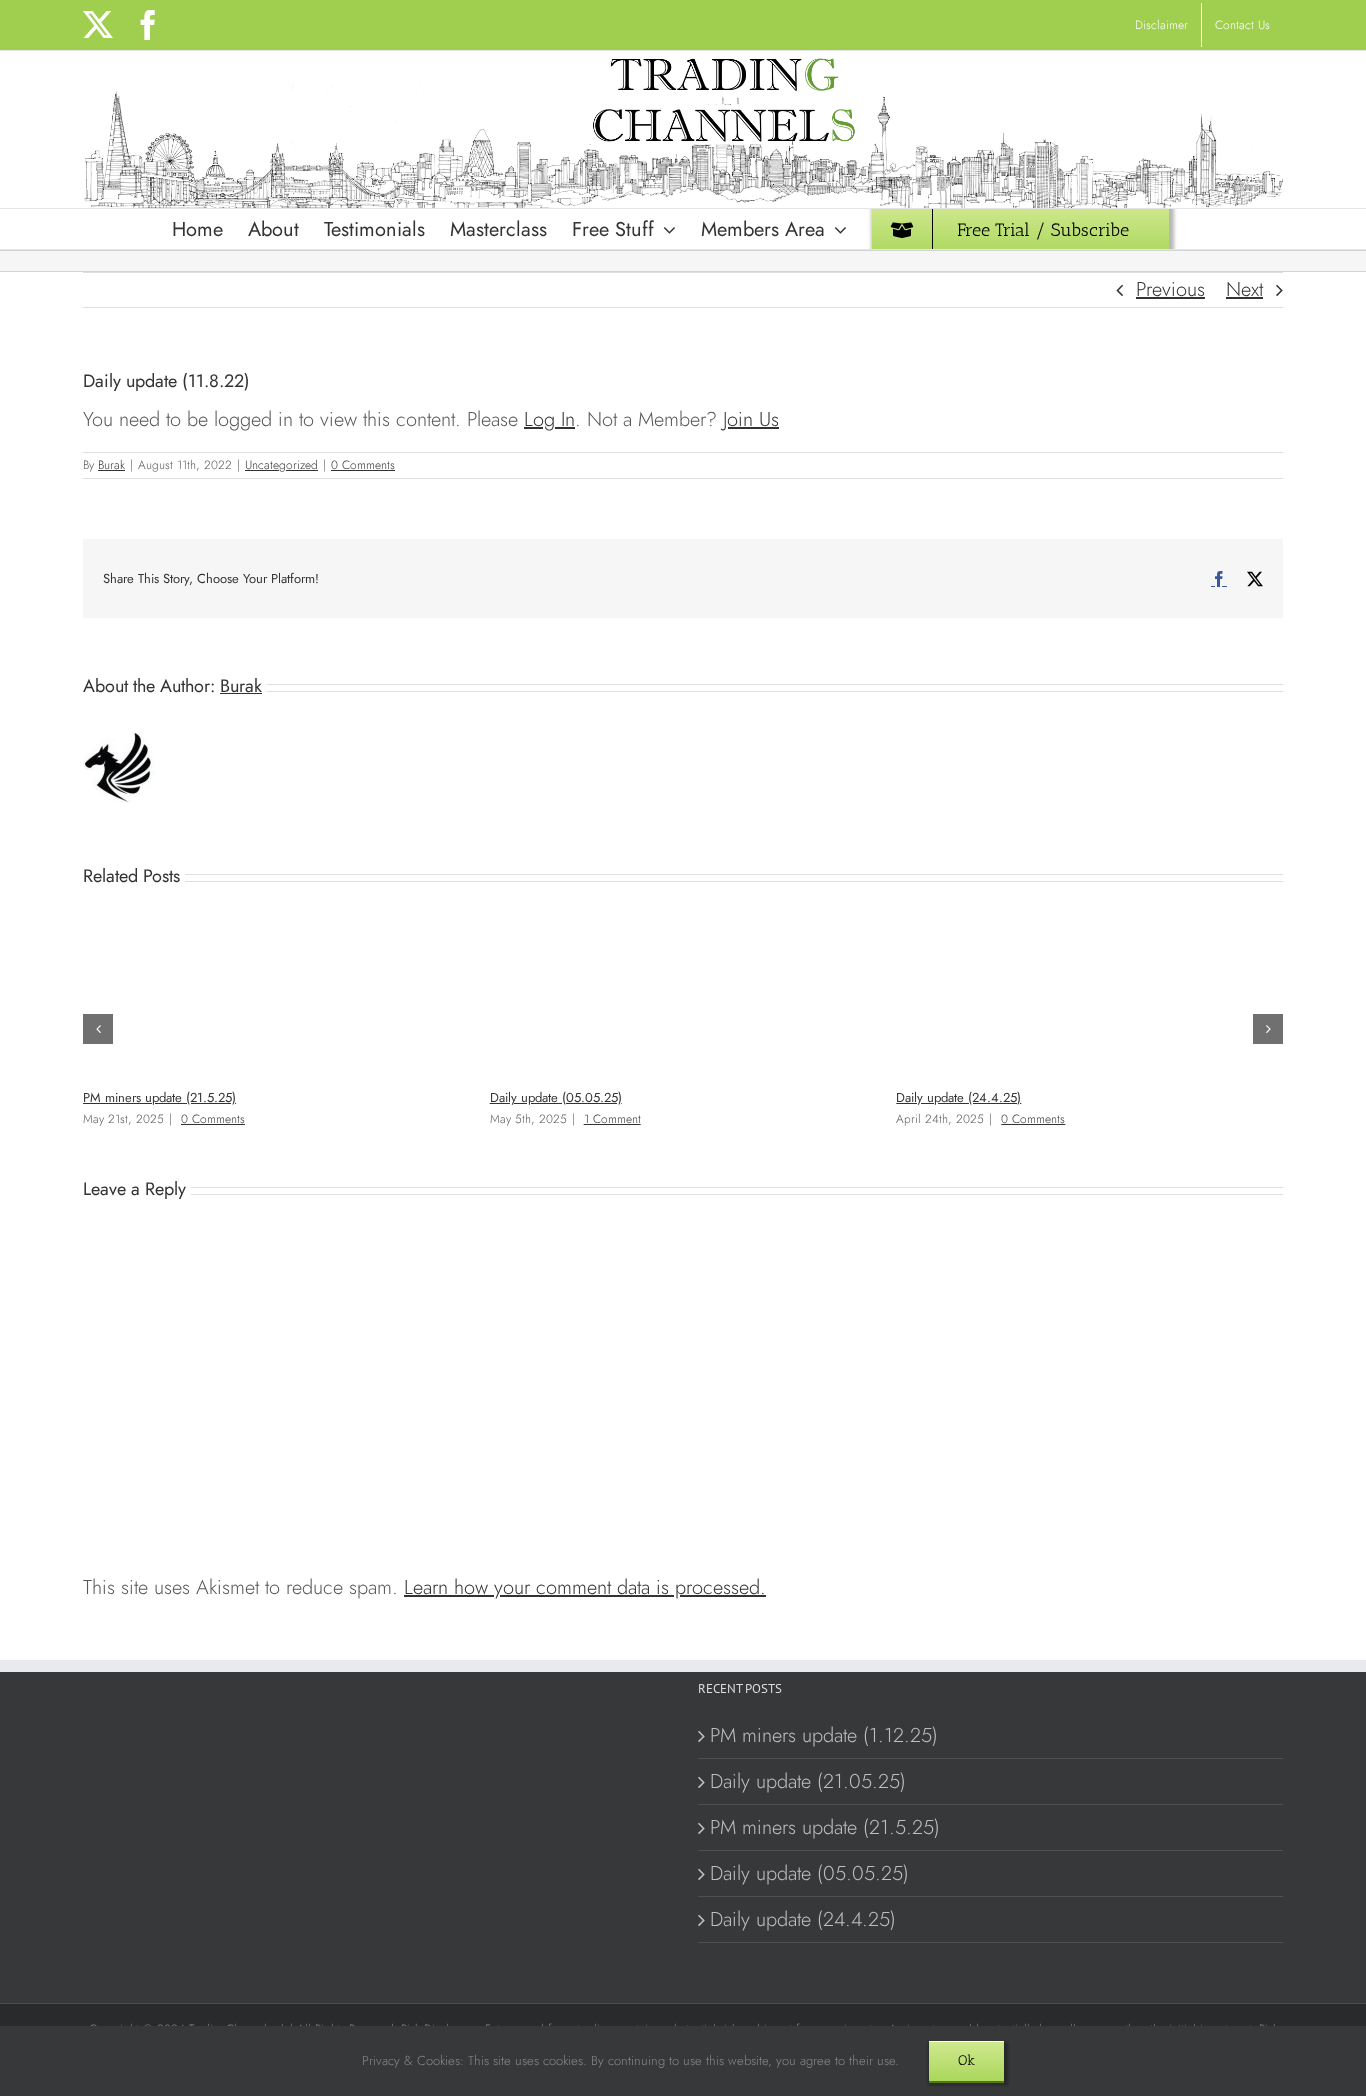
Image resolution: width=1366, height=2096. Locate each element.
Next (1244, 289)
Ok (966, 2060)
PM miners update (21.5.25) (159, 1097)
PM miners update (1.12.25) (824, 1735)
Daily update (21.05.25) (808, 1781)
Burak (111, 465)
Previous (1170, 289)
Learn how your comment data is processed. (585, 1587)
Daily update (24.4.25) (958, 1097)
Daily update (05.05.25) (556, 1097)
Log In (549, 419)
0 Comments (363, 465)
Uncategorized (281, 465)
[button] (98, 1029)
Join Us (751, 419)
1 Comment (612, 1119)
